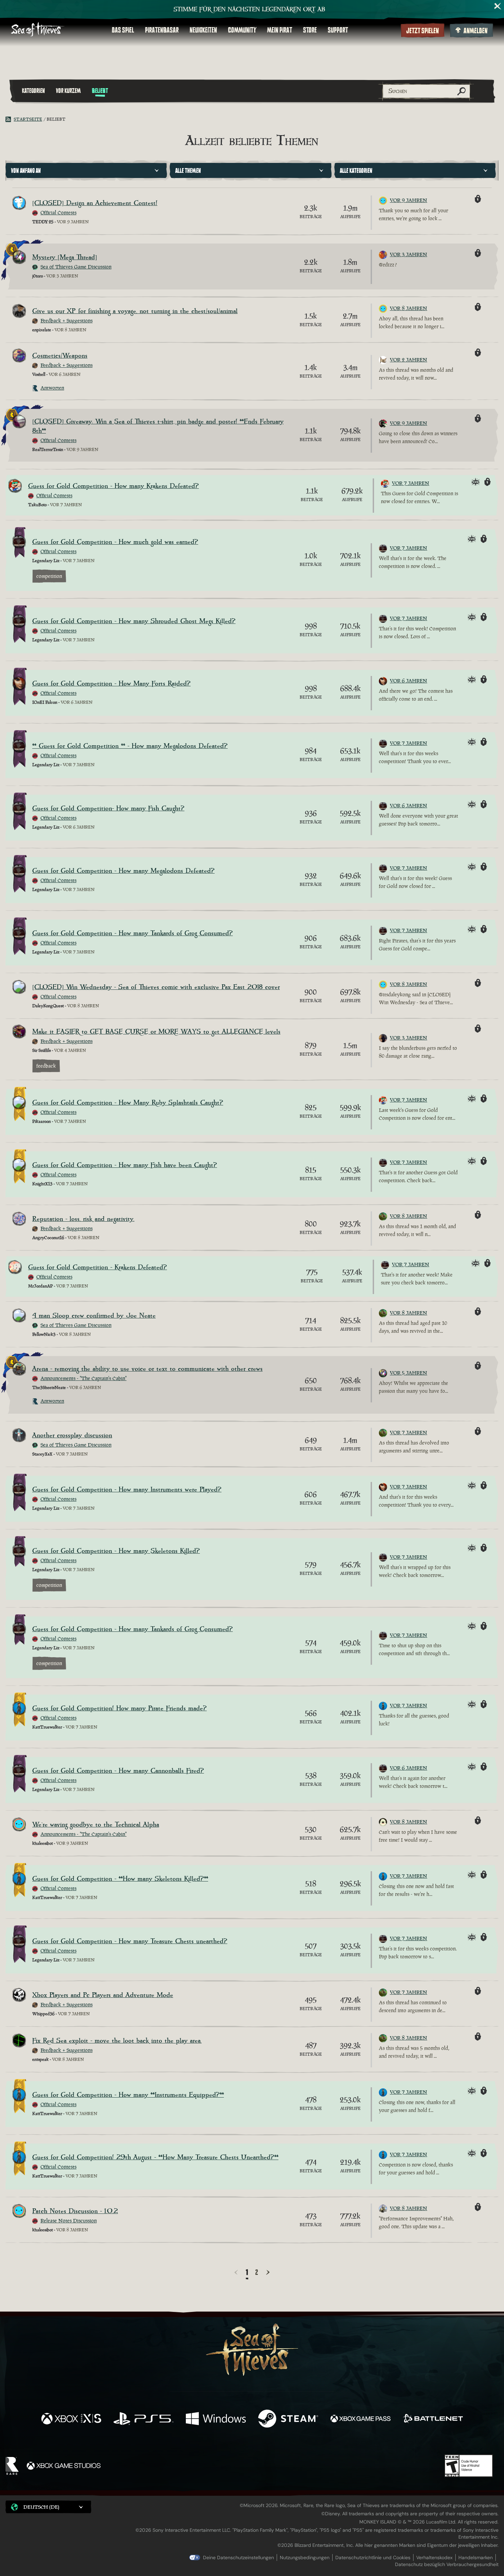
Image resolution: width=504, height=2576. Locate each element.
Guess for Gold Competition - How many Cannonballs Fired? (118, 1771)
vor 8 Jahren (409, 308)
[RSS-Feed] (10, 119)
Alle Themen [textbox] (188, 171)
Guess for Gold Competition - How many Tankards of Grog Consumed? (133, 933)
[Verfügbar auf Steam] (288, 2419)
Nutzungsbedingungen (305, 2557)
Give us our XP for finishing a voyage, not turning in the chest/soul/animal (135, 311)
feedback (46, 1066)
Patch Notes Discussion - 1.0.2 (75, 2211)
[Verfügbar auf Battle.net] (433, 2419)
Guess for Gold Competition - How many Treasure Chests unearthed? (130, 1941)
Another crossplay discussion (72, 1435)
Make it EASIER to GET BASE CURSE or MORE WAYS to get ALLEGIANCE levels (156, 1032)
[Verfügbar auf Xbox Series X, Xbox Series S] (71, 2419)
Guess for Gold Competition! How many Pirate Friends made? (119, 1708)
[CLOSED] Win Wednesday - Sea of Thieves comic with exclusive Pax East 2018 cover (156, 987)
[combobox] (86, 170)
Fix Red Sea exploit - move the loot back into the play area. (117, 2041)
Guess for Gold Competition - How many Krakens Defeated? (113, 486)
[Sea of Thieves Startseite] (38, 30)
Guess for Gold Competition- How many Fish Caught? (108, 809)
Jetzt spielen (423, 31)
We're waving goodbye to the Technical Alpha (96, 1825)
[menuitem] (123, 30)
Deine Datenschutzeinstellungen (238, 2557)
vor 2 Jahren (409, 360)
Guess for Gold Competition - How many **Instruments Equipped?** (128, 2095)
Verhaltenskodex (434, 2557)
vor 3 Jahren (409, 254)
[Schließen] (498, 6)
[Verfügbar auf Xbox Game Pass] (361, 2419)
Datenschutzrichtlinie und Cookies (373, 2557)
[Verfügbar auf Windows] (216, 2419)
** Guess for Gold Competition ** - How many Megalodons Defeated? (130, 746)
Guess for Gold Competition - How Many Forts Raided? (111, 684)
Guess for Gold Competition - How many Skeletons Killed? (116, 1551)
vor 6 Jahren (409, 681)
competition (49, 576)
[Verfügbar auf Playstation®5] (143, 2419)
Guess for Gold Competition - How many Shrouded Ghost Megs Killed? (134, 621)
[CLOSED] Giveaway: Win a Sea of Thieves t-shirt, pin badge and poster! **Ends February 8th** (158, 426)
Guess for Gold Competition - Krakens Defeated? (98, 1267)
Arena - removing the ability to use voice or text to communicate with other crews (147, 1369)
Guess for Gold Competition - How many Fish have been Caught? (125, 1165)
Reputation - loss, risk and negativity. (83, 1219)
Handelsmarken (476, 2557)
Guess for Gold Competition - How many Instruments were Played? (127, 1490)
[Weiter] (268, 2272)
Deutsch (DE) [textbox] (41, 2507)
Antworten (52, 388)
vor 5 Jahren (409, 1373)
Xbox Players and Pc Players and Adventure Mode (103, 1995)
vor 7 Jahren (411, 483)
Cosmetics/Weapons (60, 356)
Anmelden (476, 31)
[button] (48, 2507)
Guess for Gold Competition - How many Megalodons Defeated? (123, 871)
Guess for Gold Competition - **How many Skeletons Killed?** (120, 1879)
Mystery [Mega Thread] (65, 257)
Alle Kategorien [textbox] (356, 171)
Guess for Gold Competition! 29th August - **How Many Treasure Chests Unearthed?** (155, 2157)
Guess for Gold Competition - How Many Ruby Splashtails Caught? (128, 1103)
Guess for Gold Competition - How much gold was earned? (115, 542)
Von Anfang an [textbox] (26, 171)
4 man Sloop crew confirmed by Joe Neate (94, 1316)
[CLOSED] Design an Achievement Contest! (95, 203)
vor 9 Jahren (409, 200)
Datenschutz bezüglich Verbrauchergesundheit (447, 2564)
